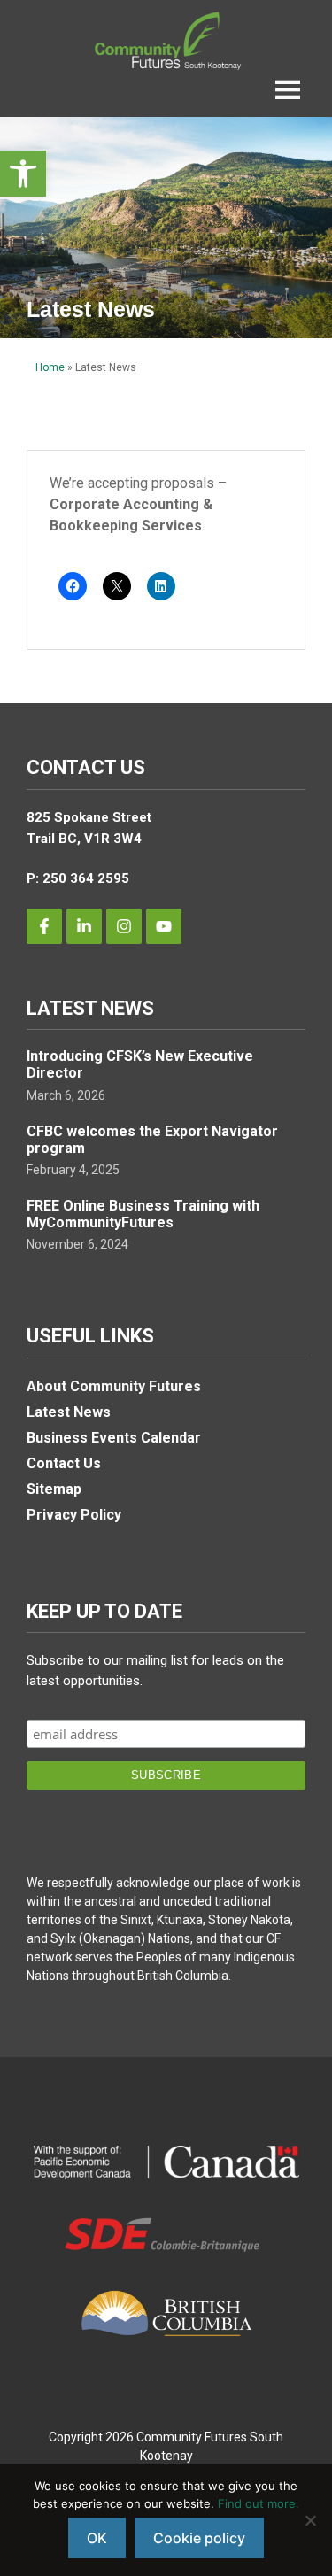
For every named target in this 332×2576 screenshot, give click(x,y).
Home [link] (50, 367)
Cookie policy (199, 2538)
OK (97, 2538)
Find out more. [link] (259, 2503)
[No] (310, 2520)
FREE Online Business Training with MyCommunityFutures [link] (143, 1214)
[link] (23, 174)
